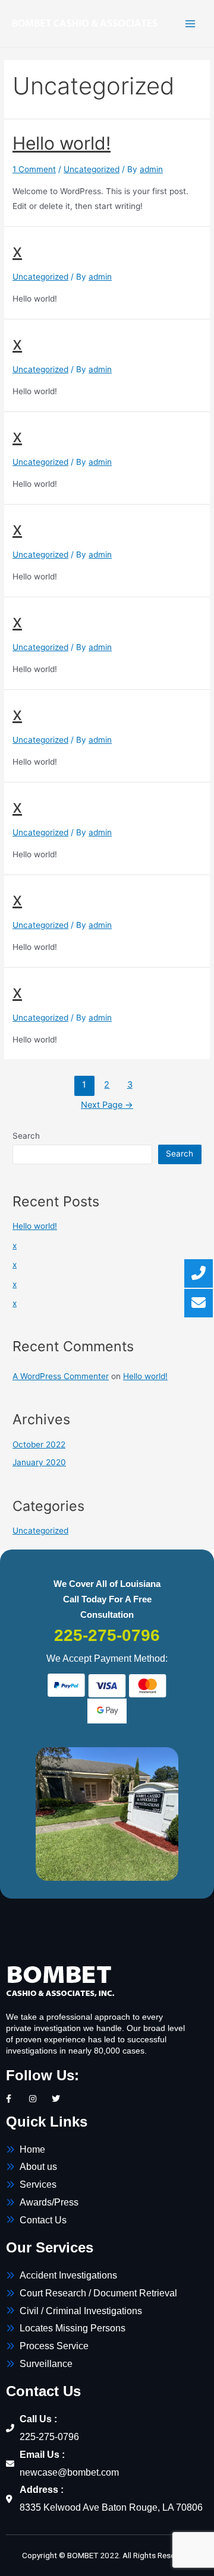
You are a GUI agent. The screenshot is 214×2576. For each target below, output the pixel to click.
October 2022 (39, 1444)
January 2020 (39, 1462)
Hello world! (62, 143)
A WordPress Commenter (61, 1376)
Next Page (107, 1105)
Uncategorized (92, 169)
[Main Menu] (191, 23)
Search (26, 1136)
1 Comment (34, 169)
